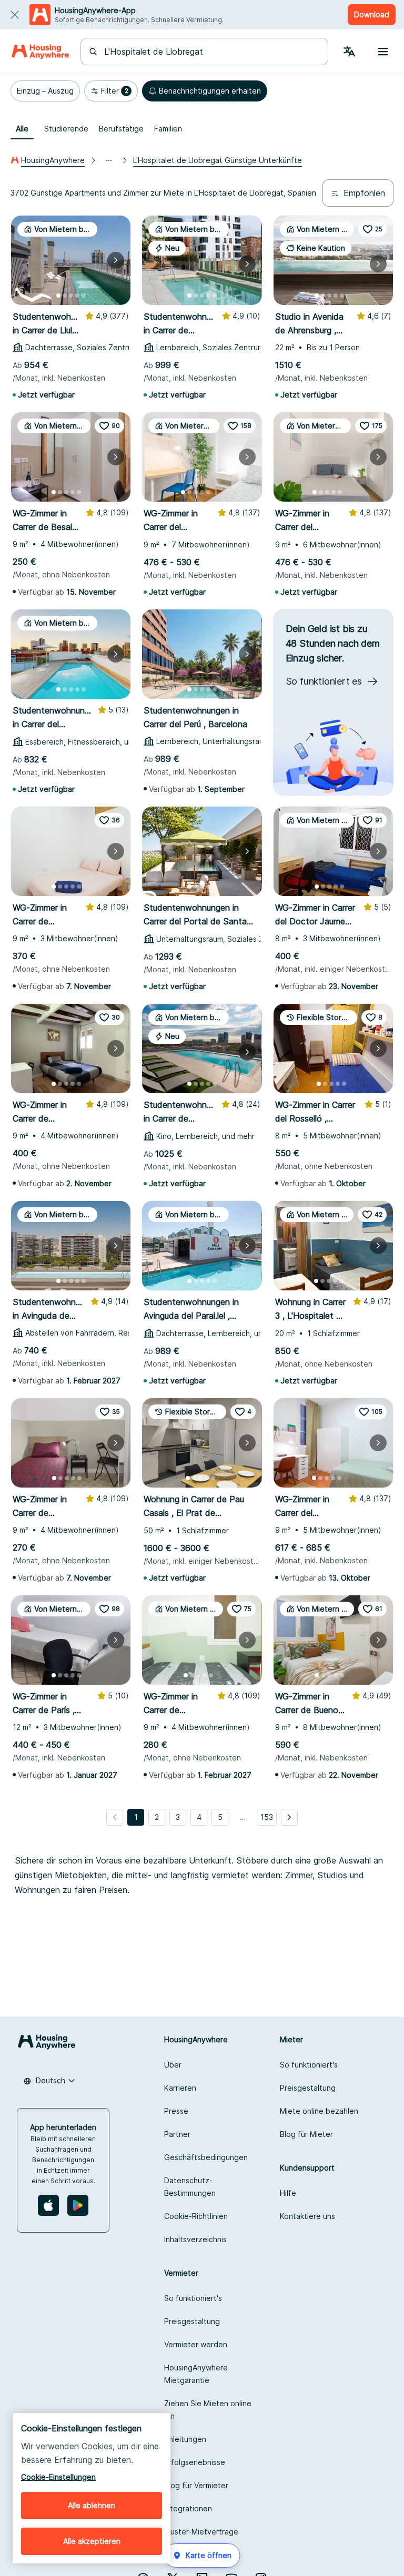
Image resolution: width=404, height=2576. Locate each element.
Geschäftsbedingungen (206, 2157)
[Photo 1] (58, 296)
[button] (45, 91)
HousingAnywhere (53, 160)
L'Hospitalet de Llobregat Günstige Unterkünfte (218, 160)
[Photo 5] (84, 296)
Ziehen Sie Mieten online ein (208, 2410)
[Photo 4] (77, 296)
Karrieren (180, 2088)
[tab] (22, 129)
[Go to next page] (289, 1817)
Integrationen (188, 2508)
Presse (176, 2111)
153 (267, 1817)
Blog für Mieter (306, 2134)
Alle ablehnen (92, 2505)
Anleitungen (185, 2439)
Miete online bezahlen (319, 2111)
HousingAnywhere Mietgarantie (196, 2374)
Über (173, 2065)
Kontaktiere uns (307, 2216)
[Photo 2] (65, 296)
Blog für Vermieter (196, 2485)
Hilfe (288, 2193)
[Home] (40, 52)
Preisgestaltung (308, 2088)
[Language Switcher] (349, 52)
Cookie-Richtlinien (196, 2216)
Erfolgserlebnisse (195, 2462)
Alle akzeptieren (92, 2541)
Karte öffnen (209, 2555)
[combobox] (211, 52)
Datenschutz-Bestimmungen (190, 2187)
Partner (177, 2134)
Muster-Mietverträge (201, 2532)
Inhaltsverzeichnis (195, 2239)
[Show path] (109, 160)
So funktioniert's (309, 2065)
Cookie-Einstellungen (58, 2477)
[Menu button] (383, 52)
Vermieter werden (196, 2344)
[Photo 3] (71, 296)
